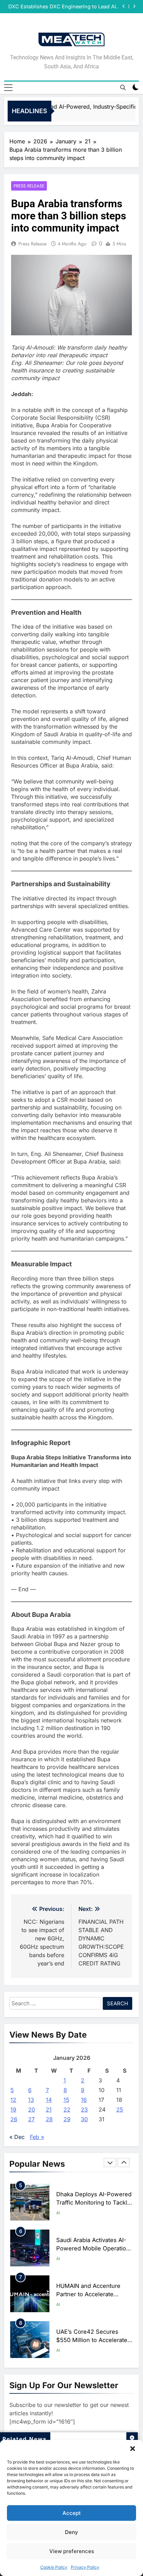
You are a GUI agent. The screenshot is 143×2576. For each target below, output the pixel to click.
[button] (133, 2449)
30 (84, 2119)
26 (14, 2119)
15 (66, 2100)
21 (49, 2109)
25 (120, 2109)
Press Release (29, 186)
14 (49, 2100)
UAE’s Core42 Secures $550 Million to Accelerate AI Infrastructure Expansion (93, 2294)
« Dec (17, 2137)
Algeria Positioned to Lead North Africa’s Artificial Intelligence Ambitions (92, 2340)
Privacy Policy (85, 2567)
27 (31, 2119)
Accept (72, 2513)
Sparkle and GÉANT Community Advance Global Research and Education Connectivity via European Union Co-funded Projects (65, 7)
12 (13, 2100)
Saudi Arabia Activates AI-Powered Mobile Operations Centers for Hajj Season (94, 2203)
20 (32, 2109)
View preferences (72, 2551)
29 (67, 2119)
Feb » (37, 2137)
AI (58, 2213)
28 (49, 2119)
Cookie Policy (54, 2567)
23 (84, 2109)
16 (84, 2100)
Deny (71, 2532)
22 (67, 2109)
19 (13, 2109)
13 (31, 2100)
